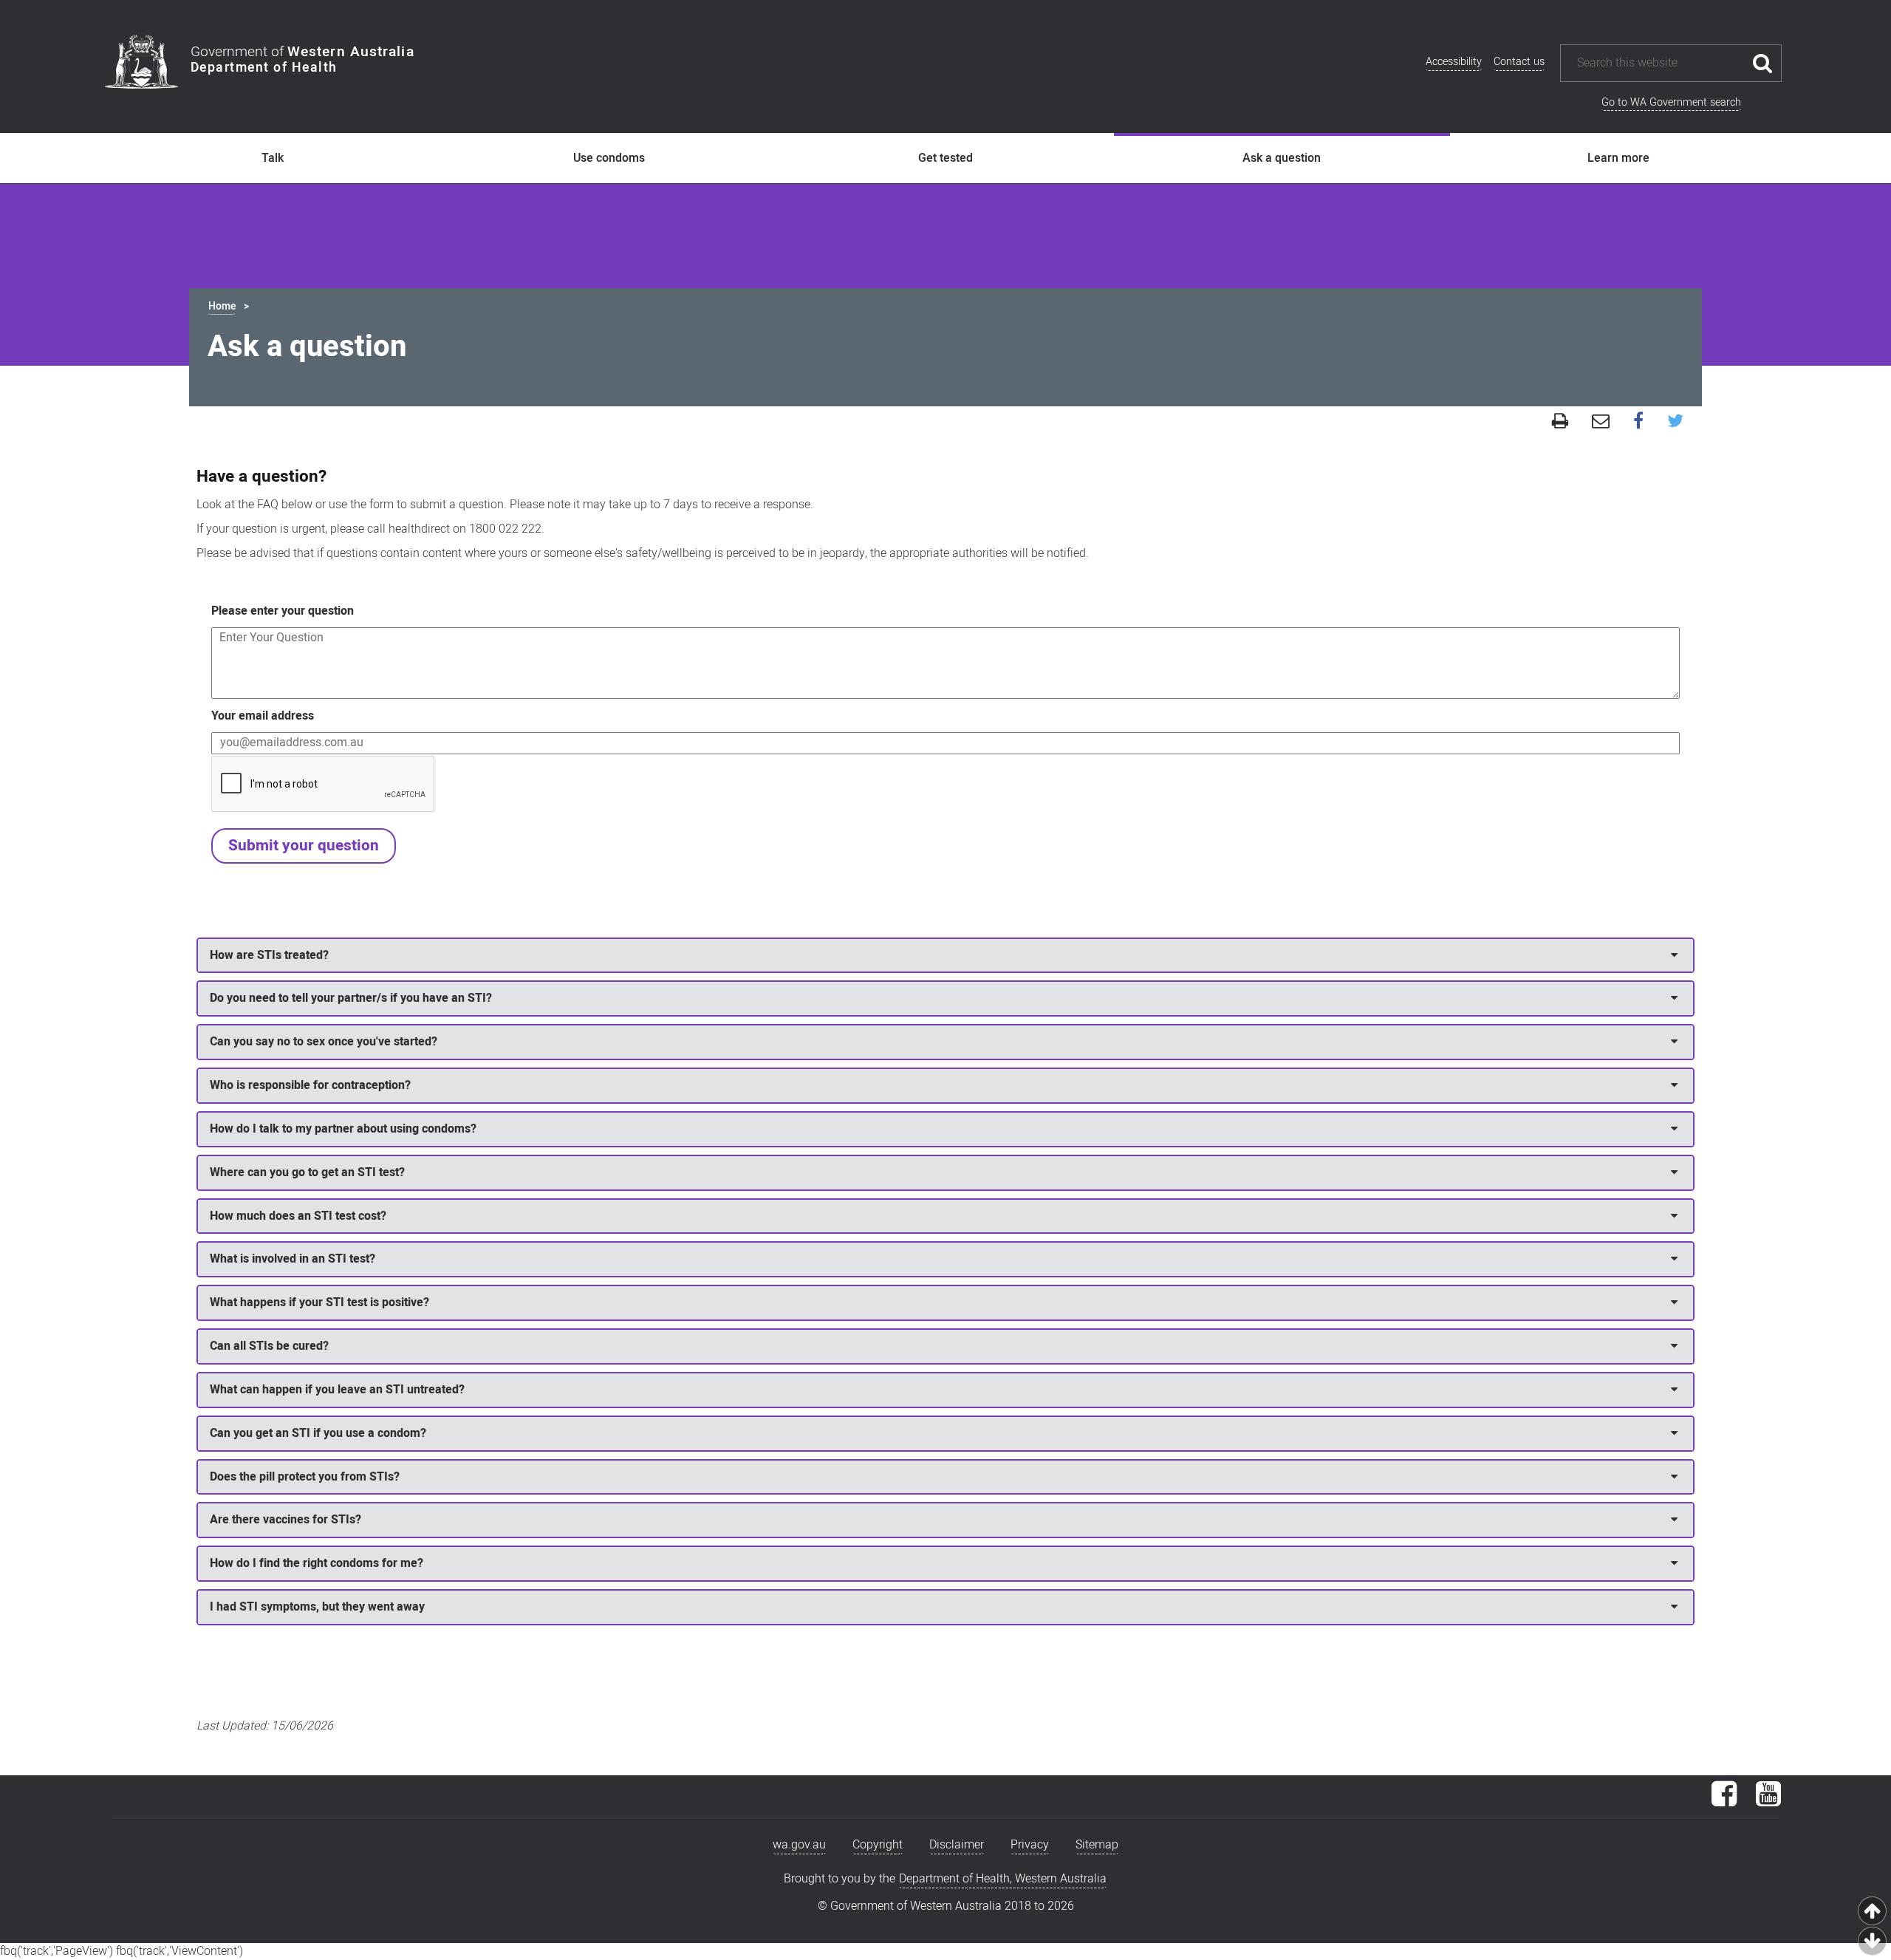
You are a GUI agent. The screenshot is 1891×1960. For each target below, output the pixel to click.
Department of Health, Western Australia (1003, 1879)
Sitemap (1097, 1845)
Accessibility (1454, 62)
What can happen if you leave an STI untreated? (337, 1390)
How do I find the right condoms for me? (317, 1563)
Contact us (1519, 62)
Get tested (945, 158)
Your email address (263, 716)
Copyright (878, 1845)
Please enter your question (283, 611)
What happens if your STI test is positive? (319, 1302)
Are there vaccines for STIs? (285, 1520)
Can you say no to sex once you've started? (324, 1042)
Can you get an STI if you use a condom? (318, 1433)
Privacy (1030, 1845)
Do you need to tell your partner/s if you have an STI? (351, 998)
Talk (273, 158)
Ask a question (1282, 158)
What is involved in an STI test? (293, 1259)
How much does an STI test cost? (298, 1216)
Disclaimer (957, 1845)
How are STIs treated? (269, 955)
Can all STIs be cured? (269, 1346)
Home (222, 306)
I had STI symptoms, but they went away (317, 1607)
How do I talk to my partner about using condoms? (343, 1129)
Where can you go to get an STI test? (307, 1172)
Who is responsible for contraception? (310, 1085)
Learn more (1618, 158)
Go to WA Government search (1671, 102)
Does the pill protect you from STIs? (305, 1477)
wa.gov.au (799, 1845)
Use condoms (609, 158)
